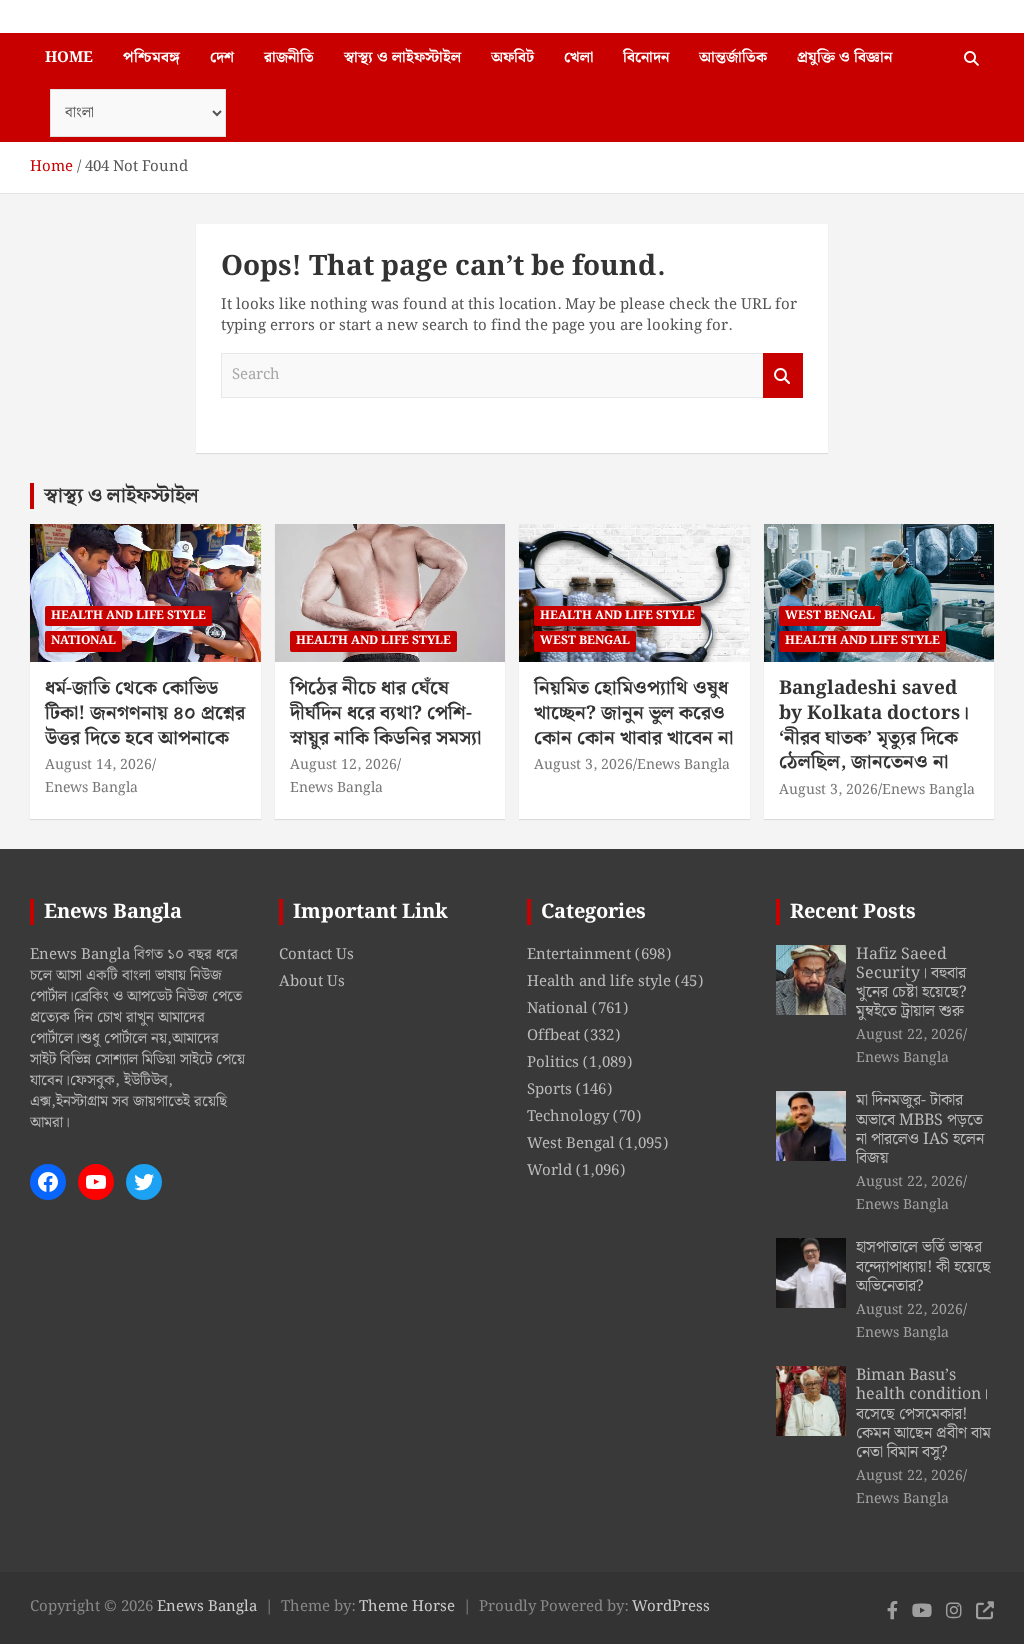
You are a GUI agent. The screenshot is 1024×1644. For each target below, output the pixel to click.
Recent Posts (853, 912)
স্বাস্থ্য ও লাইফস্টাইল (402, 58)
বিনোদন (646, 58)
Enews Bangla (91, 788)
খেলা (578, 58)
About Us (312, 982)
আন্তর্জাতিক (733, 58)
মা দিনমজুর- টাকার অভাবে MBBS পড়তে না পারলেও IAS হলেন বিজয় (920, 1129)
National (83, 640)
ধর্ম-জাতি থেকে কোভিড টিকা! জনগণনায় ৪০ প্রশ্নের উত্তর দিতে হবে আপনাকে (145, 713)
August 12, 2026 (343, 765)
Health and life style (128, 615)
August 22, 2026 (909, 1035)
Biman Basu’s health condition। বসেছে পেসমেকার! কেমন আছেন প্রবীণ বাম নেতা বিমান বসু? (923, 1414)
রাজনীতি (289, 58)
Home (69, 58)
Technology (568, 1117)
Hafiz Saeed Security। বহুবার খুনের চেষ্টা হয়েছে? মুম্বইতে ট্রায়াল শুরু (911, 983)
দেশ (222, 58)
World (549, 1171)
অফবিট (512, 58)
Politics (553, 1063)
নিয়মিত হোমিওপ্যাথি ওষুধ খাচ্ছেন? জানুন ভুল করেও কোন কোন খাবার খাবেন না (633, 713)
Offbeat (553, 1036)
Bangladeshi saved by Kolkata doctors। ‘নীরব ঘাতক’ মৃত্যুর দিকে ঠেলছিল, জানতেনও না (874, 725)
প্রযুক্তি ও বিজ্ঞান (844, 58)
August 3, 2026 (583, 765)
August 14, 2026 (98, 765)
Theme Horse (407, 1607)
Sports (549, 1090)
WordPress (671, 1607)
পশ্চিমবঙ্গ (151, 58)
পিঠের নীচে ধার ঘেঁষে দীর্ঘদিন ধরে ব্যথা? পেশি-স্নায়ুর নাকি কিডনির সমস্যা (385, 713)
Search (783, 375)
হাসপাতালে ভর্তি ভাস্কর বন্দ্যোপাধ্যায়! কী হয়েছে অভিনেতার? (923, 1266)
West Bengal (585, 640)
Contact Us (316, 955)
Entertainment (579, 955)
